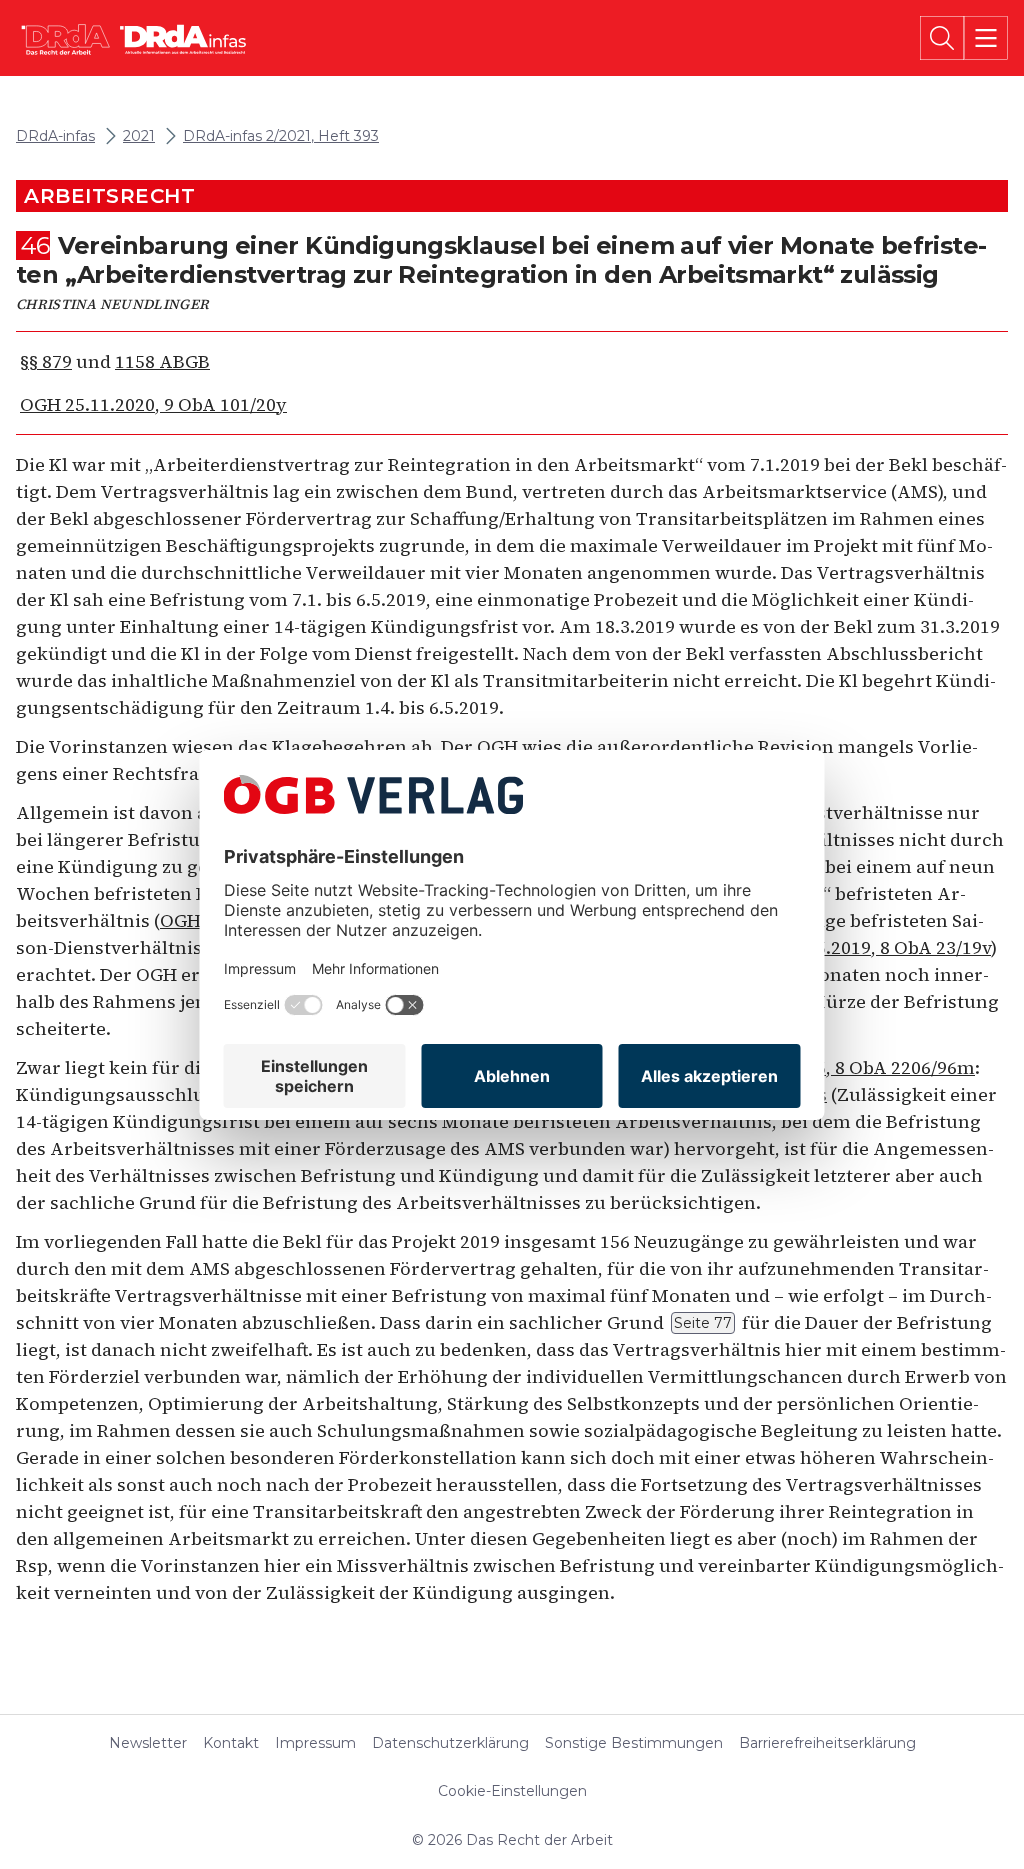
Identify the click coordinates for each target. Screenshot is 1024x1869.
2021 (139, 136)
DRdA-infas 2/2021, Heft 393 (281, 136)
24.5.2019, (868, 947)
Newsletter (148, 1743)
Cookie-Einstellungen (512, 1791)
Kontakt (231, 1743)
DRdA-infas (55, 136)
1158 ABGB (162, 361)
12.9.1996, (838, 1067)
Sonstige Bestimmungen (634, 1743)
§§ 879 (46, 361)
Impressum (315, 1743)
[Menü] (986, 38)
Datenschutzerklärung (450, 1743)
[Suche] (942, 38)
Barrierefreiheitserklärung (827, 1743)
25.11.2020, (153, 404)
